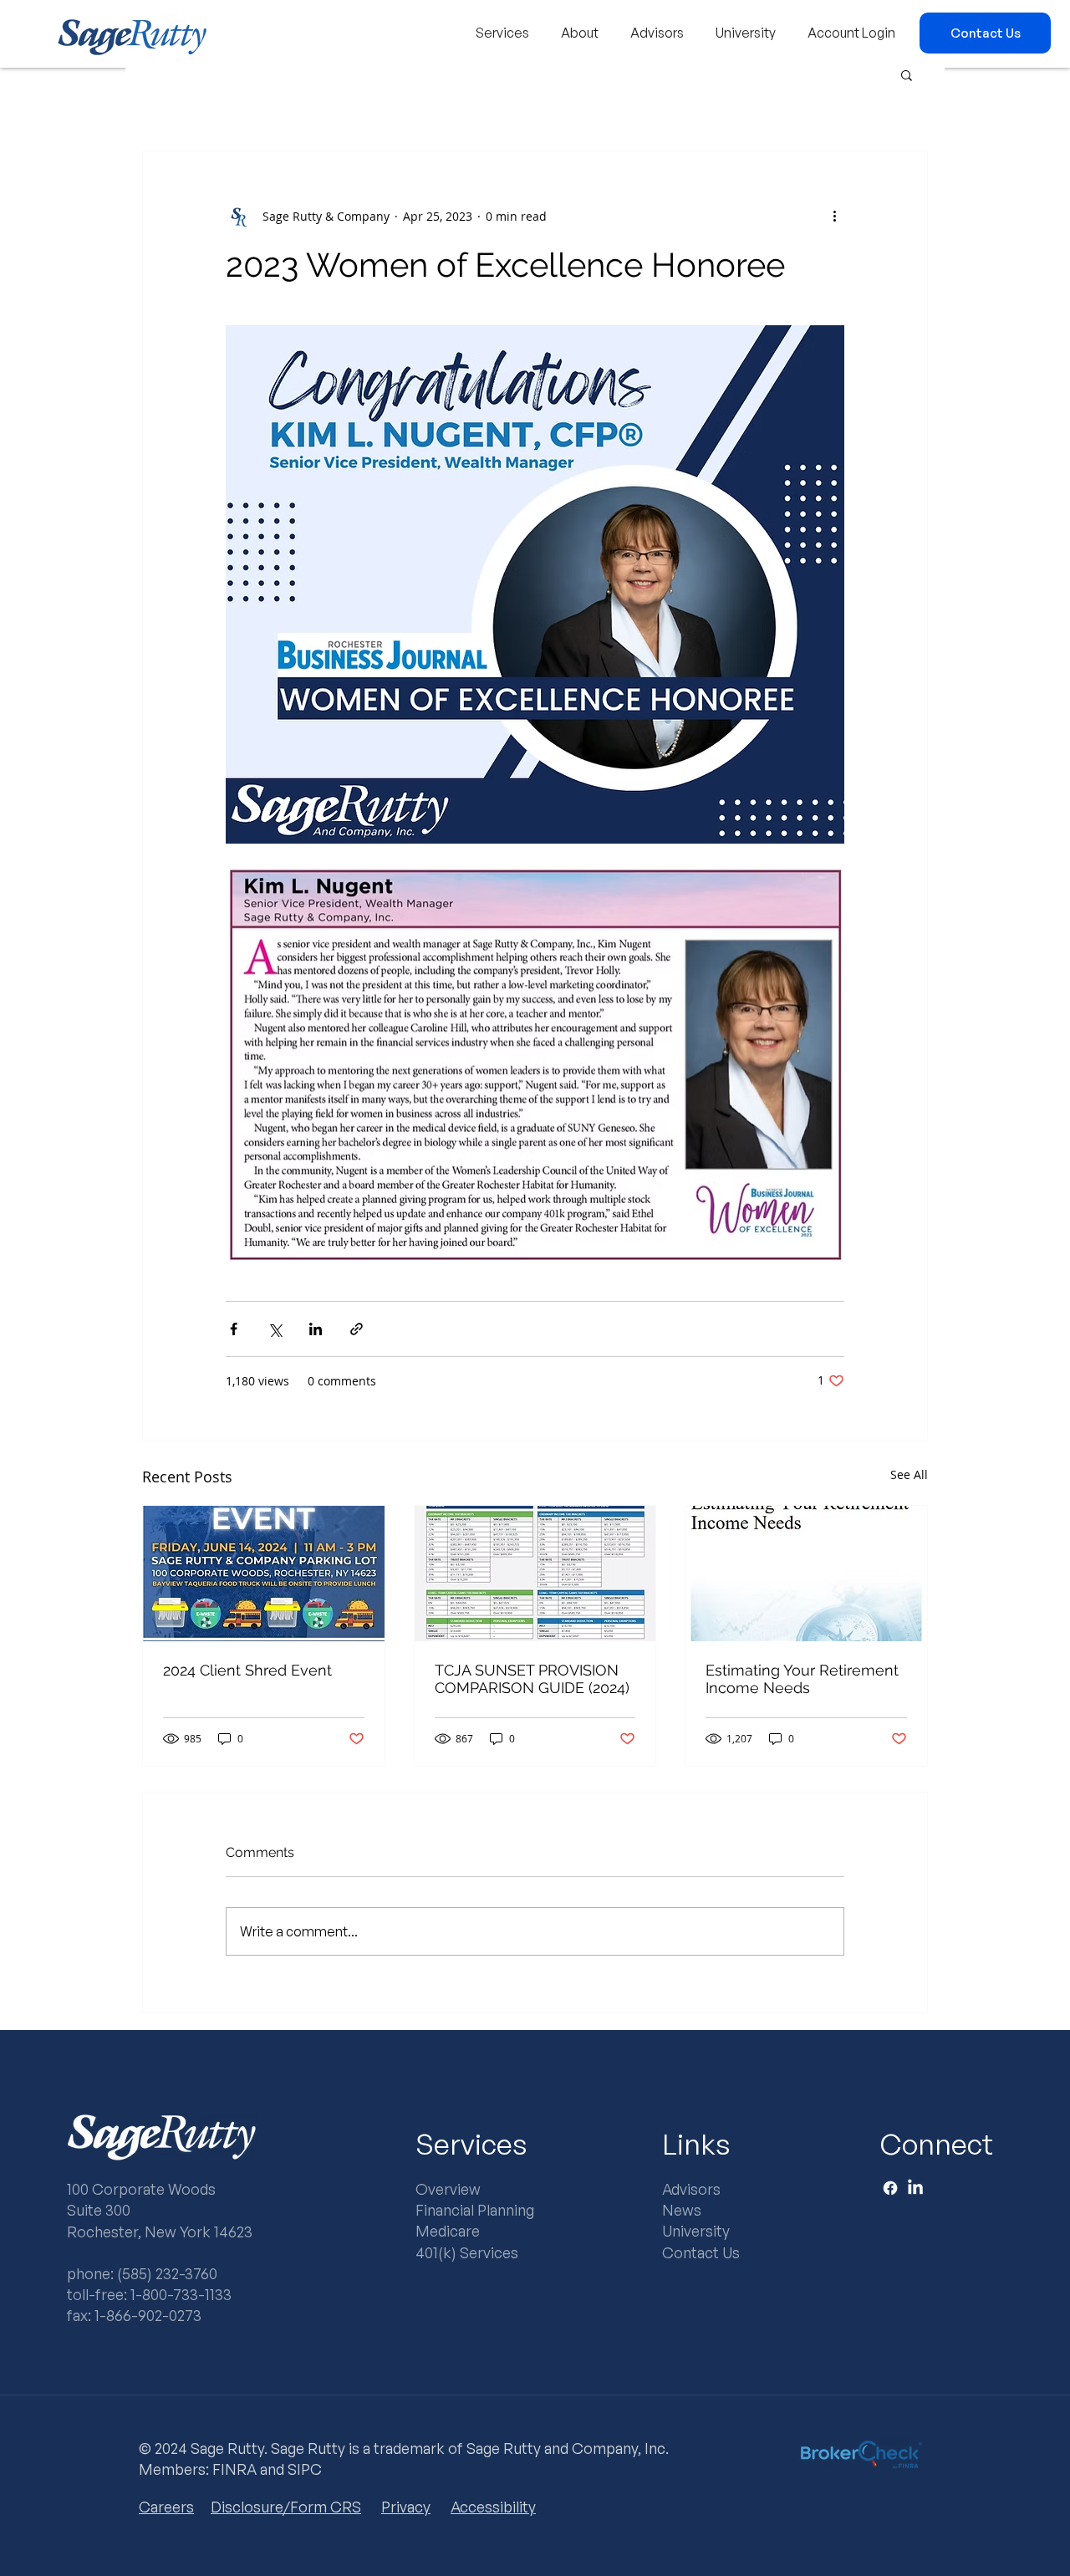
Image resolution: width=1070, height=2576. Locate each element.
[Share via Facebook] (234, 1329)
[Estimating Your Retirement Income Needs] (806, 1574)
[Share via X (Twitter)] (275, 1329)
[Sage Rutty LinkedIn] (915, 2188)
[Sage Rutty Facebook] (890, 2188)
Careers (166, 2507)
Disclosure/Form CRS (286, 2507)
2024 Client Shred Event (247, 1670)
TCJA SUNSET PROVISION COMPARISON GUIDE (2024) (532, 1679)
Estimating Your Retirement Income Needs (802, 1679)
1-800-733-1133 (181, 2294)
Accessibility (493, 2507)
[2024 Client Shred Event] (264, 1574)
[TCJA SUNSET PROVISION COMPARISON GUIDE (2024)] (535, 1574)
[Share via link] (357, 1329)
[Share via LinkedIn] (316, 1329)
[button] (502, 33)
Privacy (406, 2507)
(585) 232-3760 (167, 2273)
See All (909, 1474)
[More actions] (834, 216)
